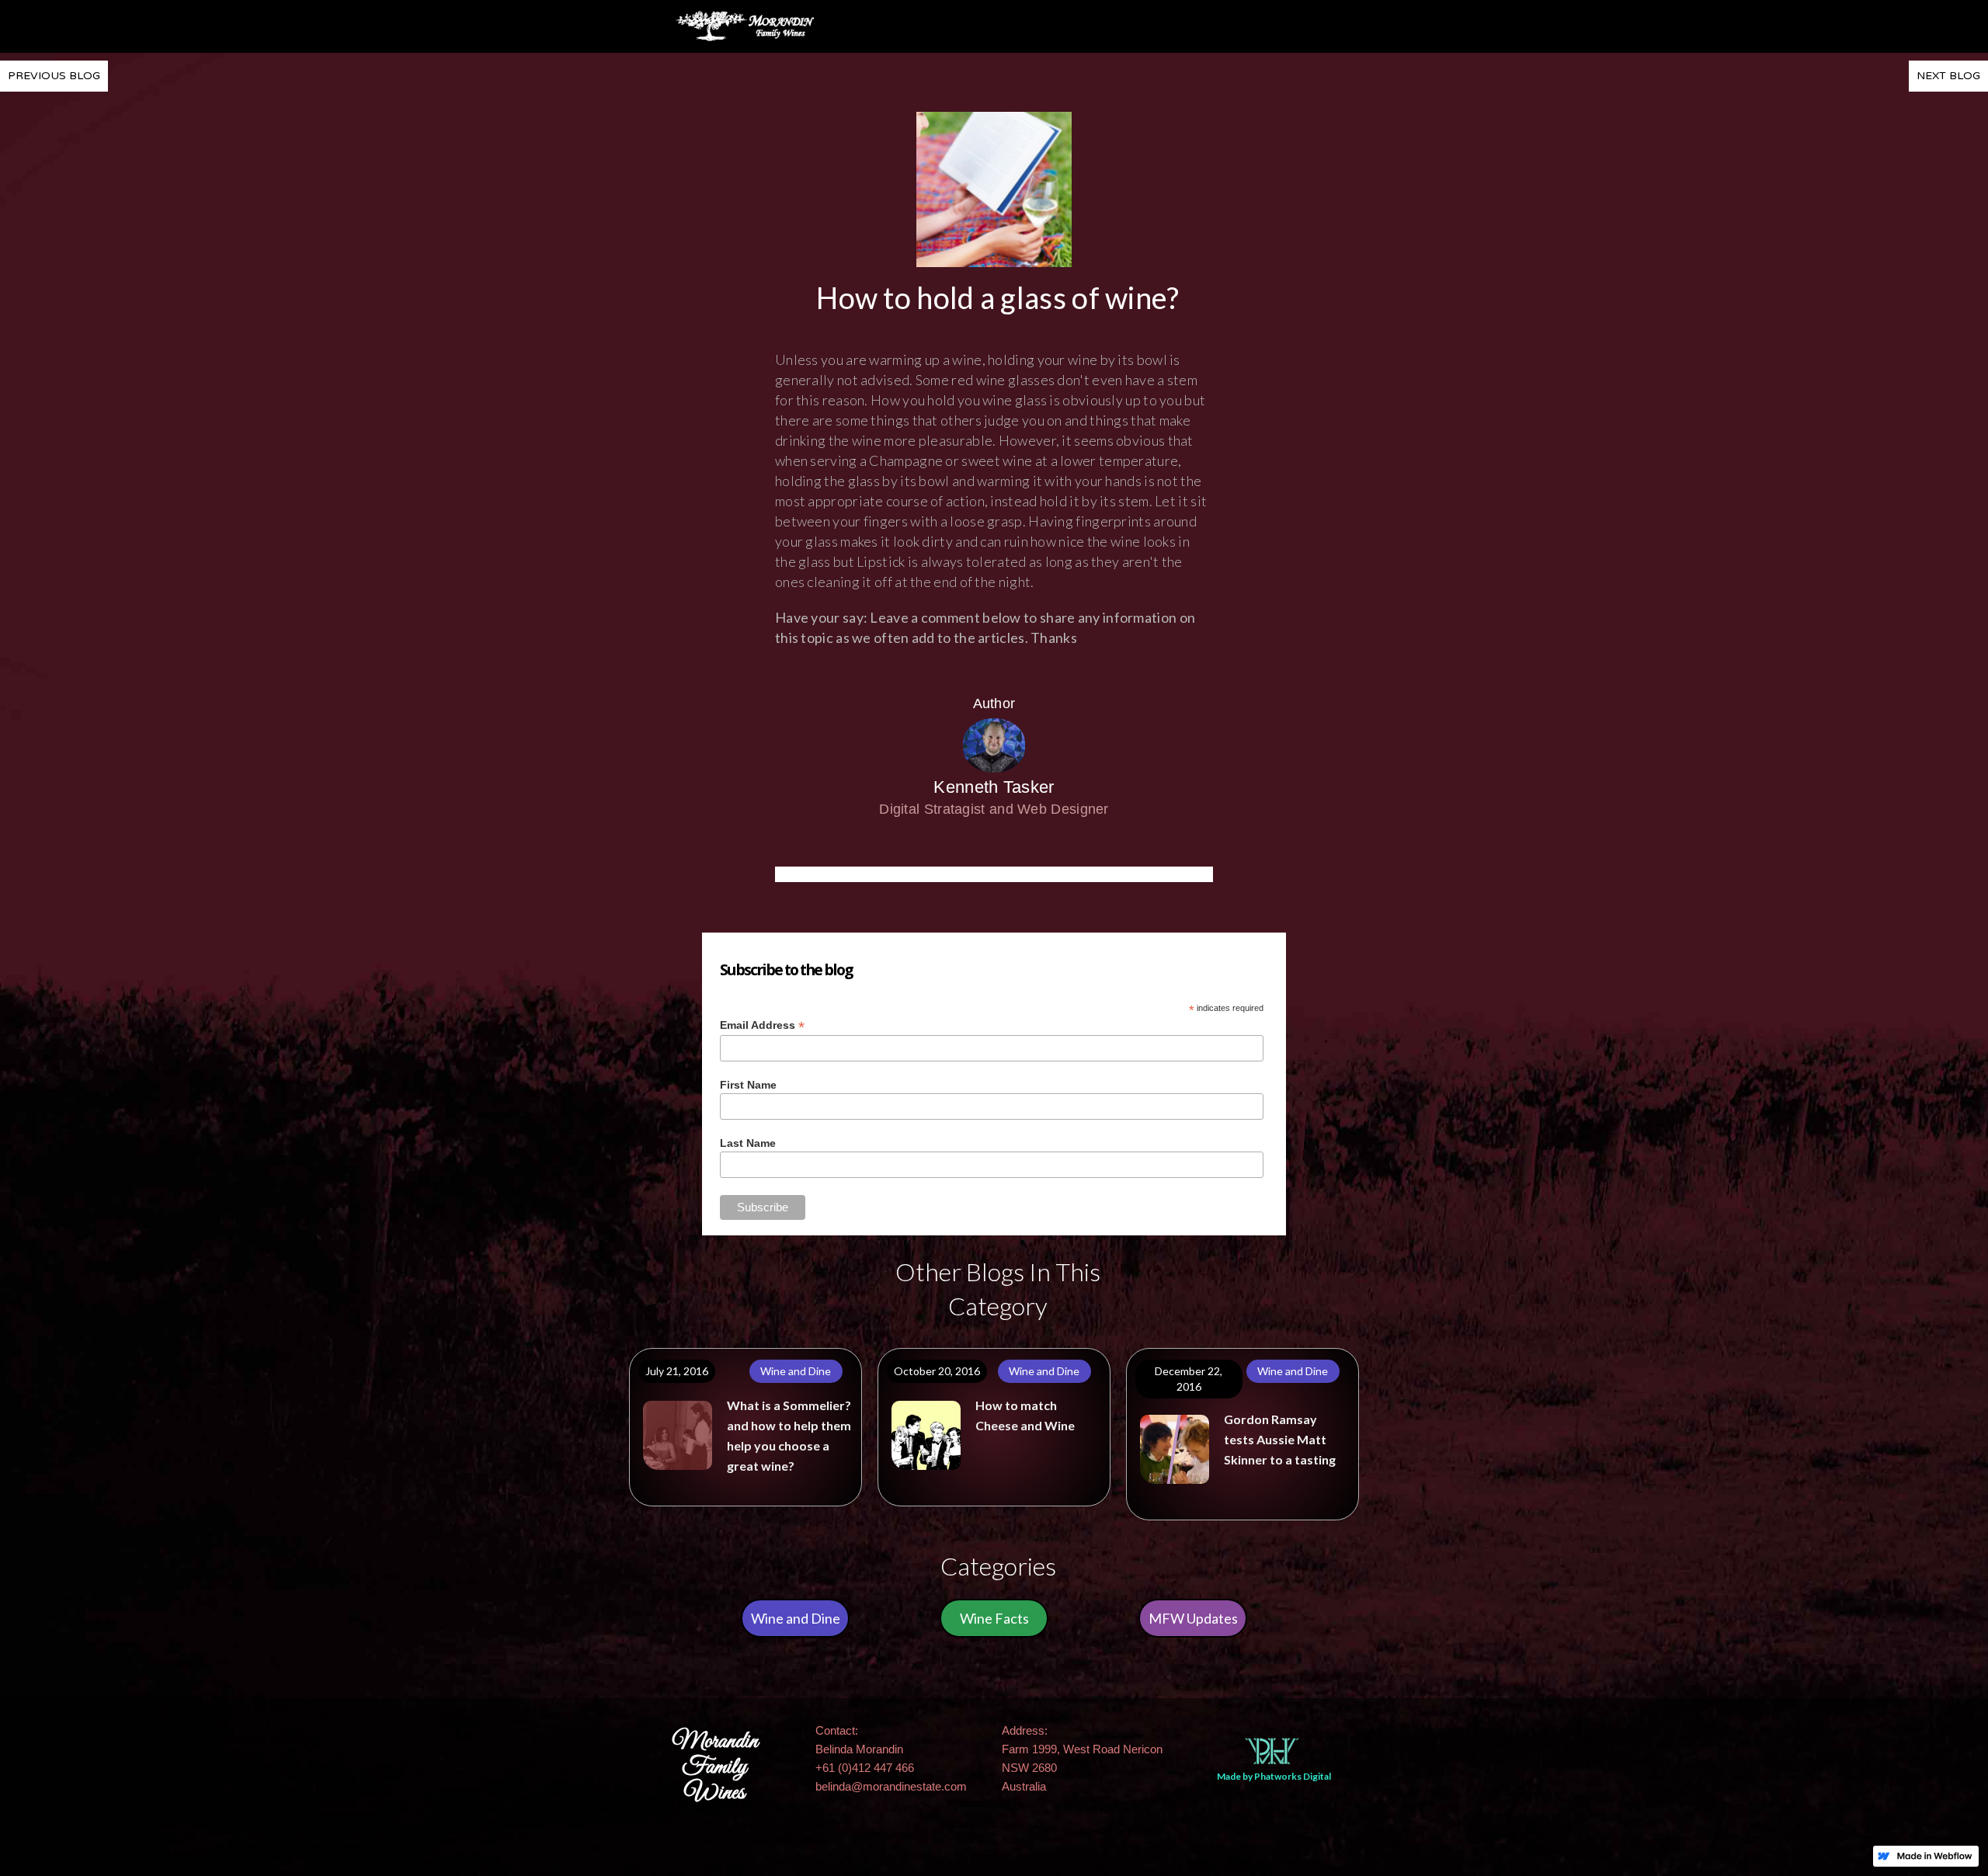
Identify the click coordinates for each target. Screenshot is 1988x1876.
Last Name (748, 1143)
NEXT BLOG (1948, 76)
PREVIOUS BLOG (54, 76)
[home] (745, 26)
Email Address (762, 1025)
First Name (748, 1085)
